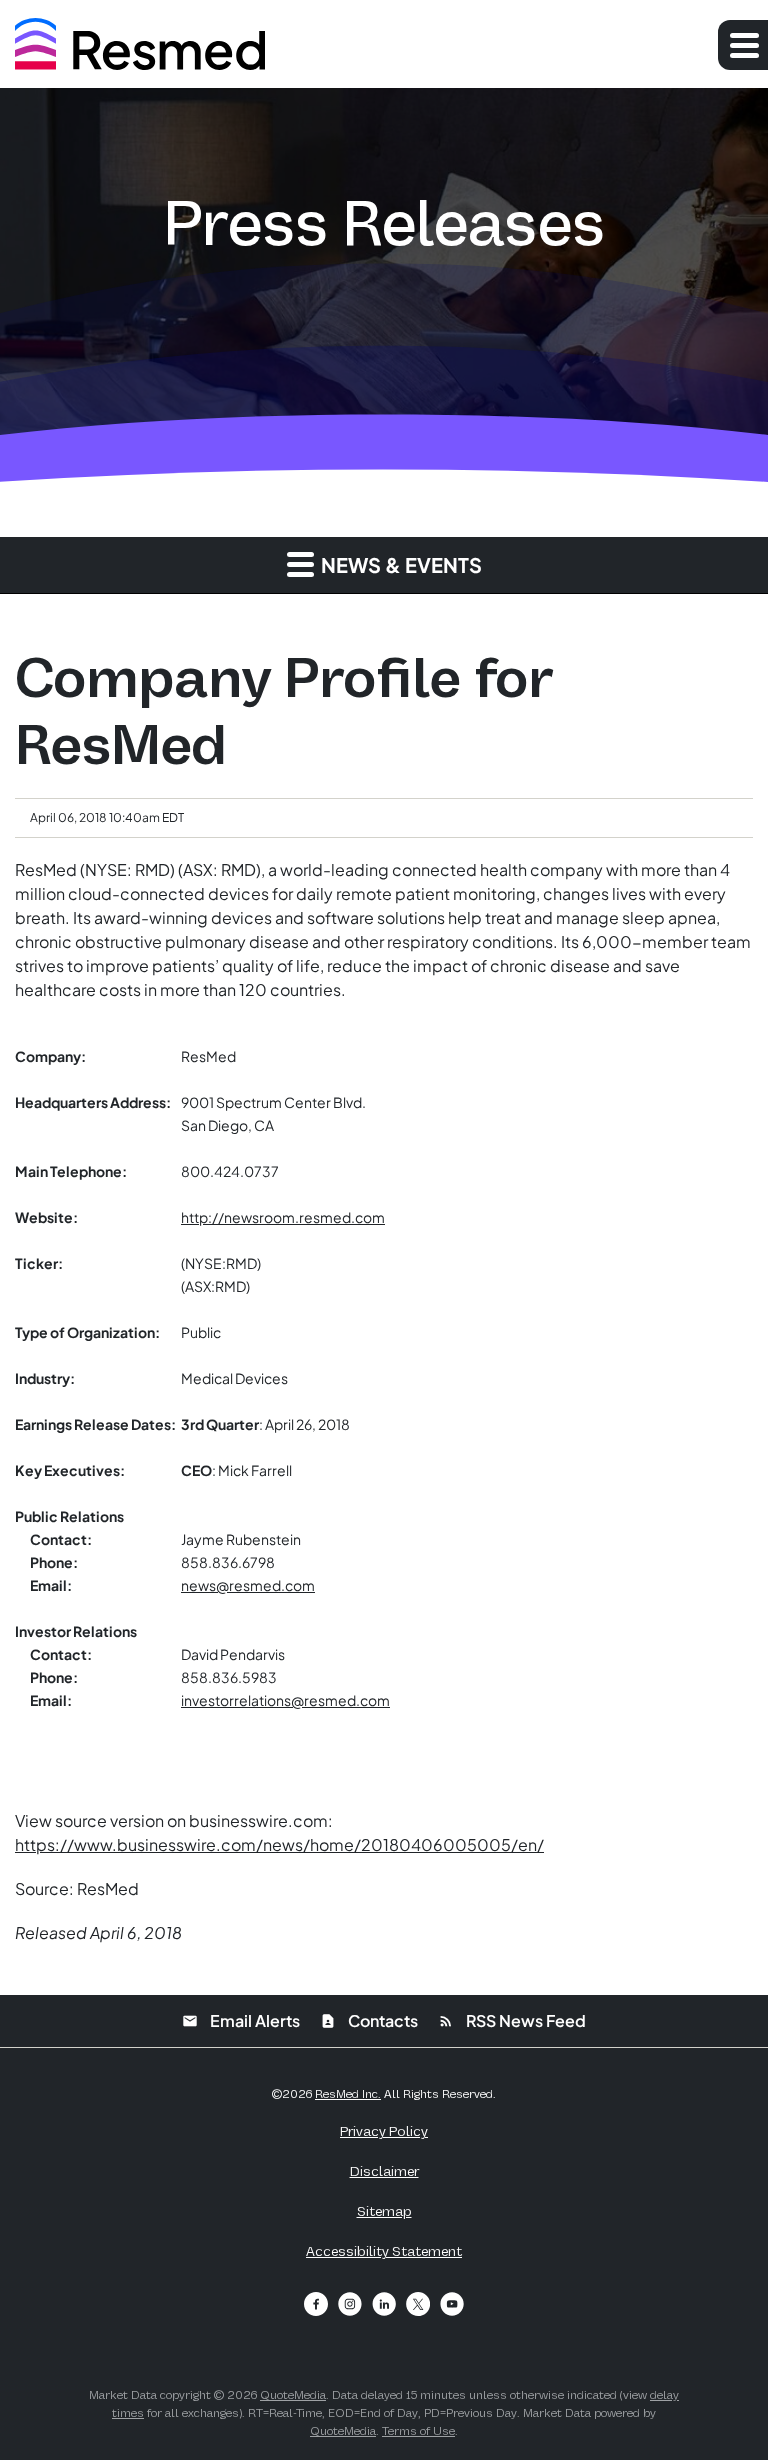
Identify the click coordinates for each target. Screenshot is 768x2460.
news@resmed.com (248, 1585)
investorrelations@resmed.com (285, 1700)
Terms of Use (418, 2431)
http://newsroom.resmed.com (283, 1217)
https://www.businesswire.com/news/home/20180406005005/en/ (279, 1844)
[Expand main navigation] (743, 45)
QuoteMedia (293, 2395)
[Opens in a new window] (316, 2304)
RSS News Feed (512, 2020)
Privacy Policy (384, 2131)
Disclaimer (384, 2171)
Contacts (369, 2020)
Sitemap (384, 2211)
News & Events (399, 564)
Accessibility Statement (384, 2251)
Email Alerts (241, 2020)
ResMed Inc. (348, 2094)
